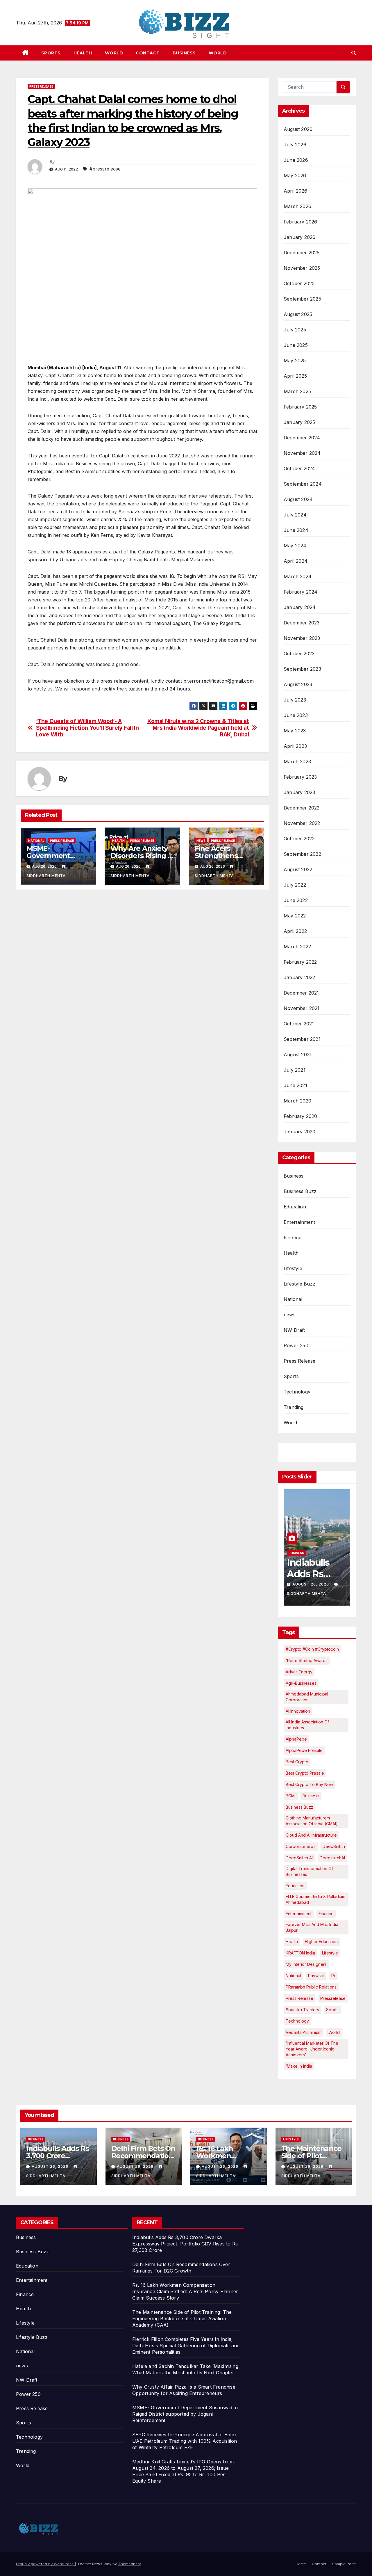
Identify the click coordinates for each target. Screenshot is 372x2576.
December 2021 (301, 993)
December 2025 (302, 253)
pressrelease (333, 1998)
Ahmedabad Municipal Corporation (307, 1697)
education (295, 1886)
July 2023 (295, 700)
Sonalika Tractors (302, 2010)
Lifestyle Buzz (299, 1284)
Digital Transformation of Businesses (309, 1871)
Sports (51, 53)
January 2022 (299, 977)
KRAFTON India (300, 1953)
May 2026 (295, 175)
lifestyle (330, 1953)
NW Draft (294, 1330)
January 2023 (299, 792)
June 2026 (296, 160)
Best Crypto (297, 1762)
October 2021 (299, 1024)
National (36, 841)
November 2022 (302, 823)
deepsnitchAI (332, 1858)
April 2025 (295, 376)
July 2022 (295, 885)
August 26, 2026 (311, 1584)
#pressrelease (105, 169)
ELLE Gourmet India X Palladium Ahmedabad (315, 1899)
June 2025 (296, 345)
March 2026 (297, 206)
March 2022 (297, 947)
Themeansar (129, 2564)
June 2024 (296, 530)
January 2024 (300, 607)
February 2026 (301, 222)
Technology (297, 1392)
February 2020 (301, 1116)
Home (301, 2564)
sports (332, 2010)
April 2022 (295, 931)
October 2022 (299, 839)
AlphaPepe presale (304, 1750)
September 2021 (302, 1039)
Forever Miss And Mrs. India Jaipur (312, 1927)
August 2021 (298, 1054)
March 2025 (297, 391)
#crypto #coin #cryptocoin (312, 1649)
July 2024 (295, 515)
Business (184, 53)
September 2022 (302, 854)
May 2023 (295, 731)
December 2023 (302, 623)
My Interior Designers (306, 1964)
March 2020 (297, 1101)
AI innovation (298, 1711)
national (293, 1976)
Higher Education (321, 1942)
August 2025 (298, 314)
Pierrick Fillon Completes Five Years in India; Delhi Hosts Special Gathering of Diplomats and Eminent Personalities (186, 2346)
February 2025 (300, 407)
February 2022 (300, 962)
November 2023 (302, 638)
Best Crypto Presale (305, 1773)
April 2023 (295, 746)
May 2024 (295, 546)
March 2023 (297, 761)
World (114, 53)
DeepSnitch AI (299, 1858)
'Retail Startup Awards (307, 1660)
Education (295, 1207)
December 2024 (302, 438)
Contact (148, 53)
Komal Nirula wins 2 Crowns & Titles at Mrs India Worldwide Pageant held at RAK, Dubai (198, 728)
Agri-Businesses (301, 1683)
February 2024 (301, 592)
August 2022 (298, 869)
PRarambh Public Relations (311, 1987)
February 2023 (300, 777)
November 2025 (302, 268)
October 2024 (299, 468)
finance (326, 1914)
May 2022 (295, 916)
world (334, 2032)
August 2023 (298, 684)
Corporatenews (301, 1846)
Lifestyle (293, 1268)
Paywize (316, 1976)
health (292, 1942)
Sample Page (344, 2564)
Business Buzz (300, 1191)
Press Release (41, 86)
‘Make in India (299, 2066)
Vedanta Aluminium (304, 2032)
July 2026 (295, 145)
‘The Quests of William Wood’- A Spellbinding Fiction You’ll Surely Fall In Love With (87, 728)
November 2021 (302, 1008)
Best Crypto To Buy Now (309, 1784)
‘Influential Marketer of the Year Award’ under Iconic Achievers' (312, 2049)
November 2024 (302, 453)
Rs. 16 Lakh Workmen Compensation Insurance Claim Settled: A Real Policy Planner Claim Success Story (185, 2291)
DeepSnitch (334, 1846)
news (201, 841)
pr (333, 1976)
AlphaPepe (296, 1739)
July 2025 (295, 330)
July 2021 (295, 1070)
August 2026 (298, 129)
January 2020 (299, 1132)
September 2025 (302, 299)
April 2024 (296, 561)
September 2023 (302, 669)
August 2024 (298, 499)
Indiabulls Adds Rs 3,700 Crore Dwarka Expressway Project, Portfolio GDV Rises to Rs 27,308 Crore (185, 2244)
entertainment (299, 1914)
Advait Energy (299, 1672)
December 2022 (302, 808)
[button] (354, 53)
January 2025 (299, 422)
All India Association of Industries (307, 1725)
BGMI (291, 1796)
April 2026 (295, 191)
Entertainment (299, 1222)
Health (83, 53)
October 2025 (299, 283)
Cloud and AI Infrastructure (311, 1835)
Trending (294, 1407)
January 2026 (299, 237)
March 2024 (298, 576)
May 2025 (295, 361)
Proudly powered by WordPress (45, 2564)
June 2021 (295, 1085)
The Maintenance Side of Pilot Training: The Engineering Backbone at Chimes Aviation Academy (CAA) (182, 2318)
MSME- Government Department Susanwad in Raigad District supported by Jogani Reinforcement (185, 2414)
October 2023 (299, 654)
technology (297, 2021)
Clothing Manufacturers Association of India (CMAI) (312, 1821)
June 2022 (296, 900)
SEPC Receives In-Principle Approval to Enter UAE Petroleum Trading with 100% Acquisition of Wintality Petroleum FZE (185, 2441)
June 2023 (296, 715)
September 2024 (303, 484)
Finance (293, 1238)
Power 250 (296, 1345)
